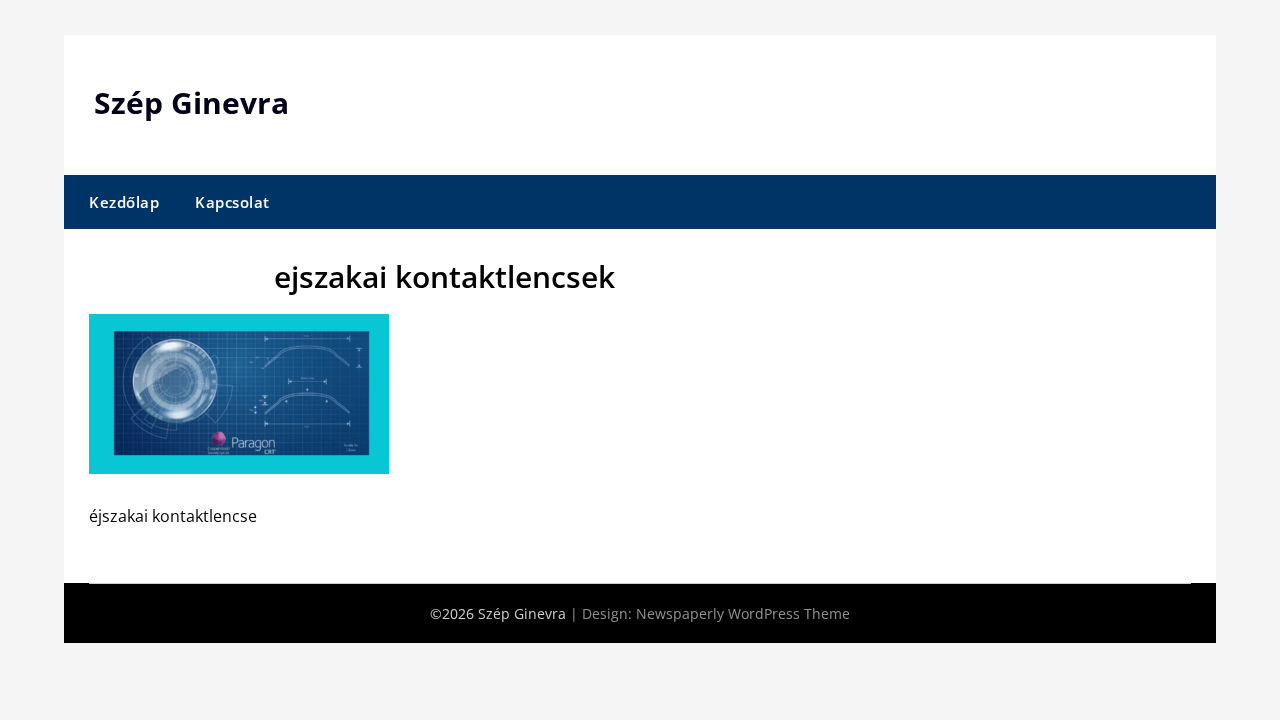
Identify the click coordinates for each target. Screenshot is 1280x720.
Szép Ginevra (191, 102)
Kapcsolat (232, 202)
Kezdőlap (124, 202)
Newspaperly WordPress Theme (743, 613)
